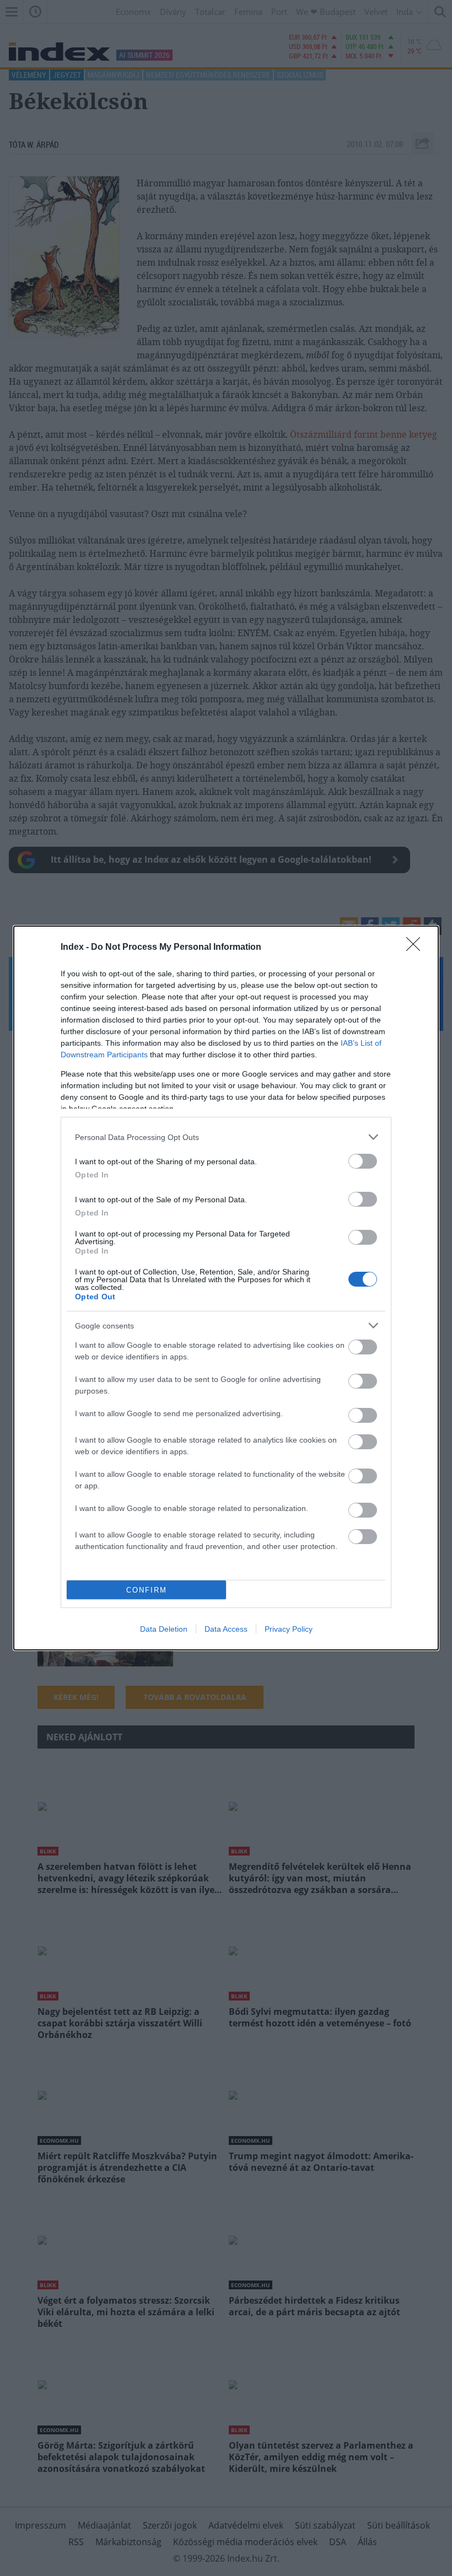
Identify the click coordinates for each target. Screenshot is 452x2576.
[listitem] (226, 1137)
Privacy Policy (289, 1629)
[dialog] (226, 1288)
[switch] (363, 1161)
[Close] (417, 948)
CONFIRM (147, 1590)
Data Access (226, 1629)
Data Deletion (164, 1629)
